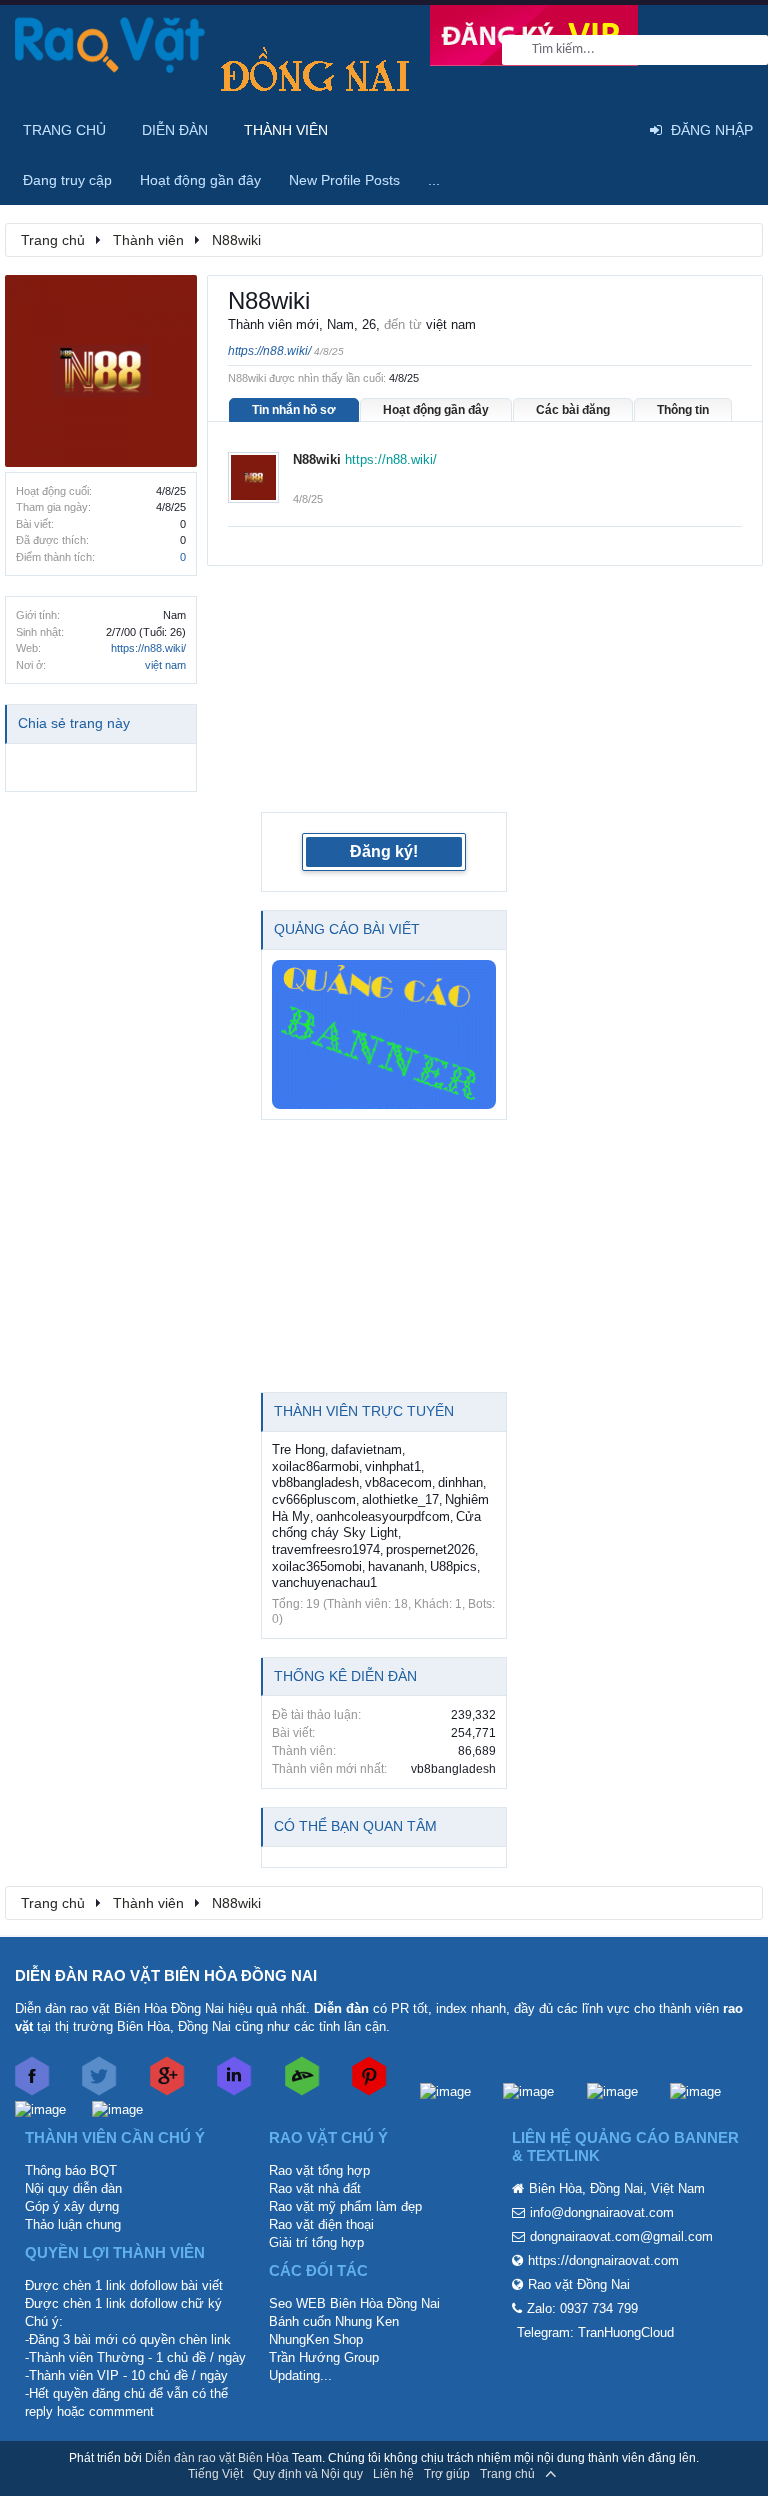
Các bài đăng (573, 410)
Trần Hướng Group (324, 2357)
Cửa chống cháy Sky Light (376, 1525)
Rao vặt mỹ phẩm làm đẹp (345, 2206)
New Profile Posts (344, 180)
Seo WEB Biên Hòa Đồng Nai (354, 2303)
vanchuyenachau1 (324, 1582)
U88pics (453, 1566)
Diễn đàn (175, 130)
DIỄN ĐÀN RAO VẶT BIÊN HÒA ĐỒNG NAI (166, 1975)
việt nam (165, 665)
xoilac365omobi (317, 1566)
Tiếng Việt (215, 2474)
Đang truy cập (67, 180)
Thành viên (286, 130)
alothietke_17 (400, 1499)
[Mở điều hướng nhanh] (737, 239)
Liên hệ (393, 2474)
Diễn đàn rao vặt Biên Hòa (217, 2458)
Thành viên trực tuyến (364, 1411)
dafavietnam (366, 1449)
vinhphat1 (393, 1466)
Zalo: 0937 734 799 (582, 2308)
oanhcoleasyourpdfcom (383, 1516)
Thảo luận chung (73, 2224)
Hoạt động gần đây (436, 410)
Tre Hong (298, 1449)
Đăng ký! (384, 851)
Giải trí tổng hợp (316, 2242)
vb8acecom (398, 1482)
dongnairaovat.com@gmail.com (621, 2236)
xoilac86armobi (315, 1466)
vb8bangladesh (315, 1482)
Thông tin (683, 410)
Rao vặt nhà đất (315, 2188)
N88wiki (317, 459)
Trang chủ (64, 130)
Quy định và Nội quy (308, 2474)
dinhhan (460, 1482)
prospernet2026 (430, 1549)
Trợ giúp (447, 2474)
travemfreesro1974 (326, 1549)
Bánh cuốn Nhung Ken (334, 2321)
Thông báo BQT (71, 2170)
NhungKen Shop (316, 2339)
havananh (396, 1566)
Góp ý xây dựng (72, 2206)
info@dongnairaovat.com (602, 2212)
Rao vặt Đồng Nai (579, 2284)
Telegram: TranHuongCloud (595, 2332)
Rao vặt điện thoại (321, 2224)
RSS (579, 2474)
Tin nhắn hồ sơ (294, 410)
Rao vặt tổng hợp (319, 2170)
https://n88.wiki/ (148, 648)
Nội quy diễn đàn (73, 2188)
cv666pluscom (314, 1499)
